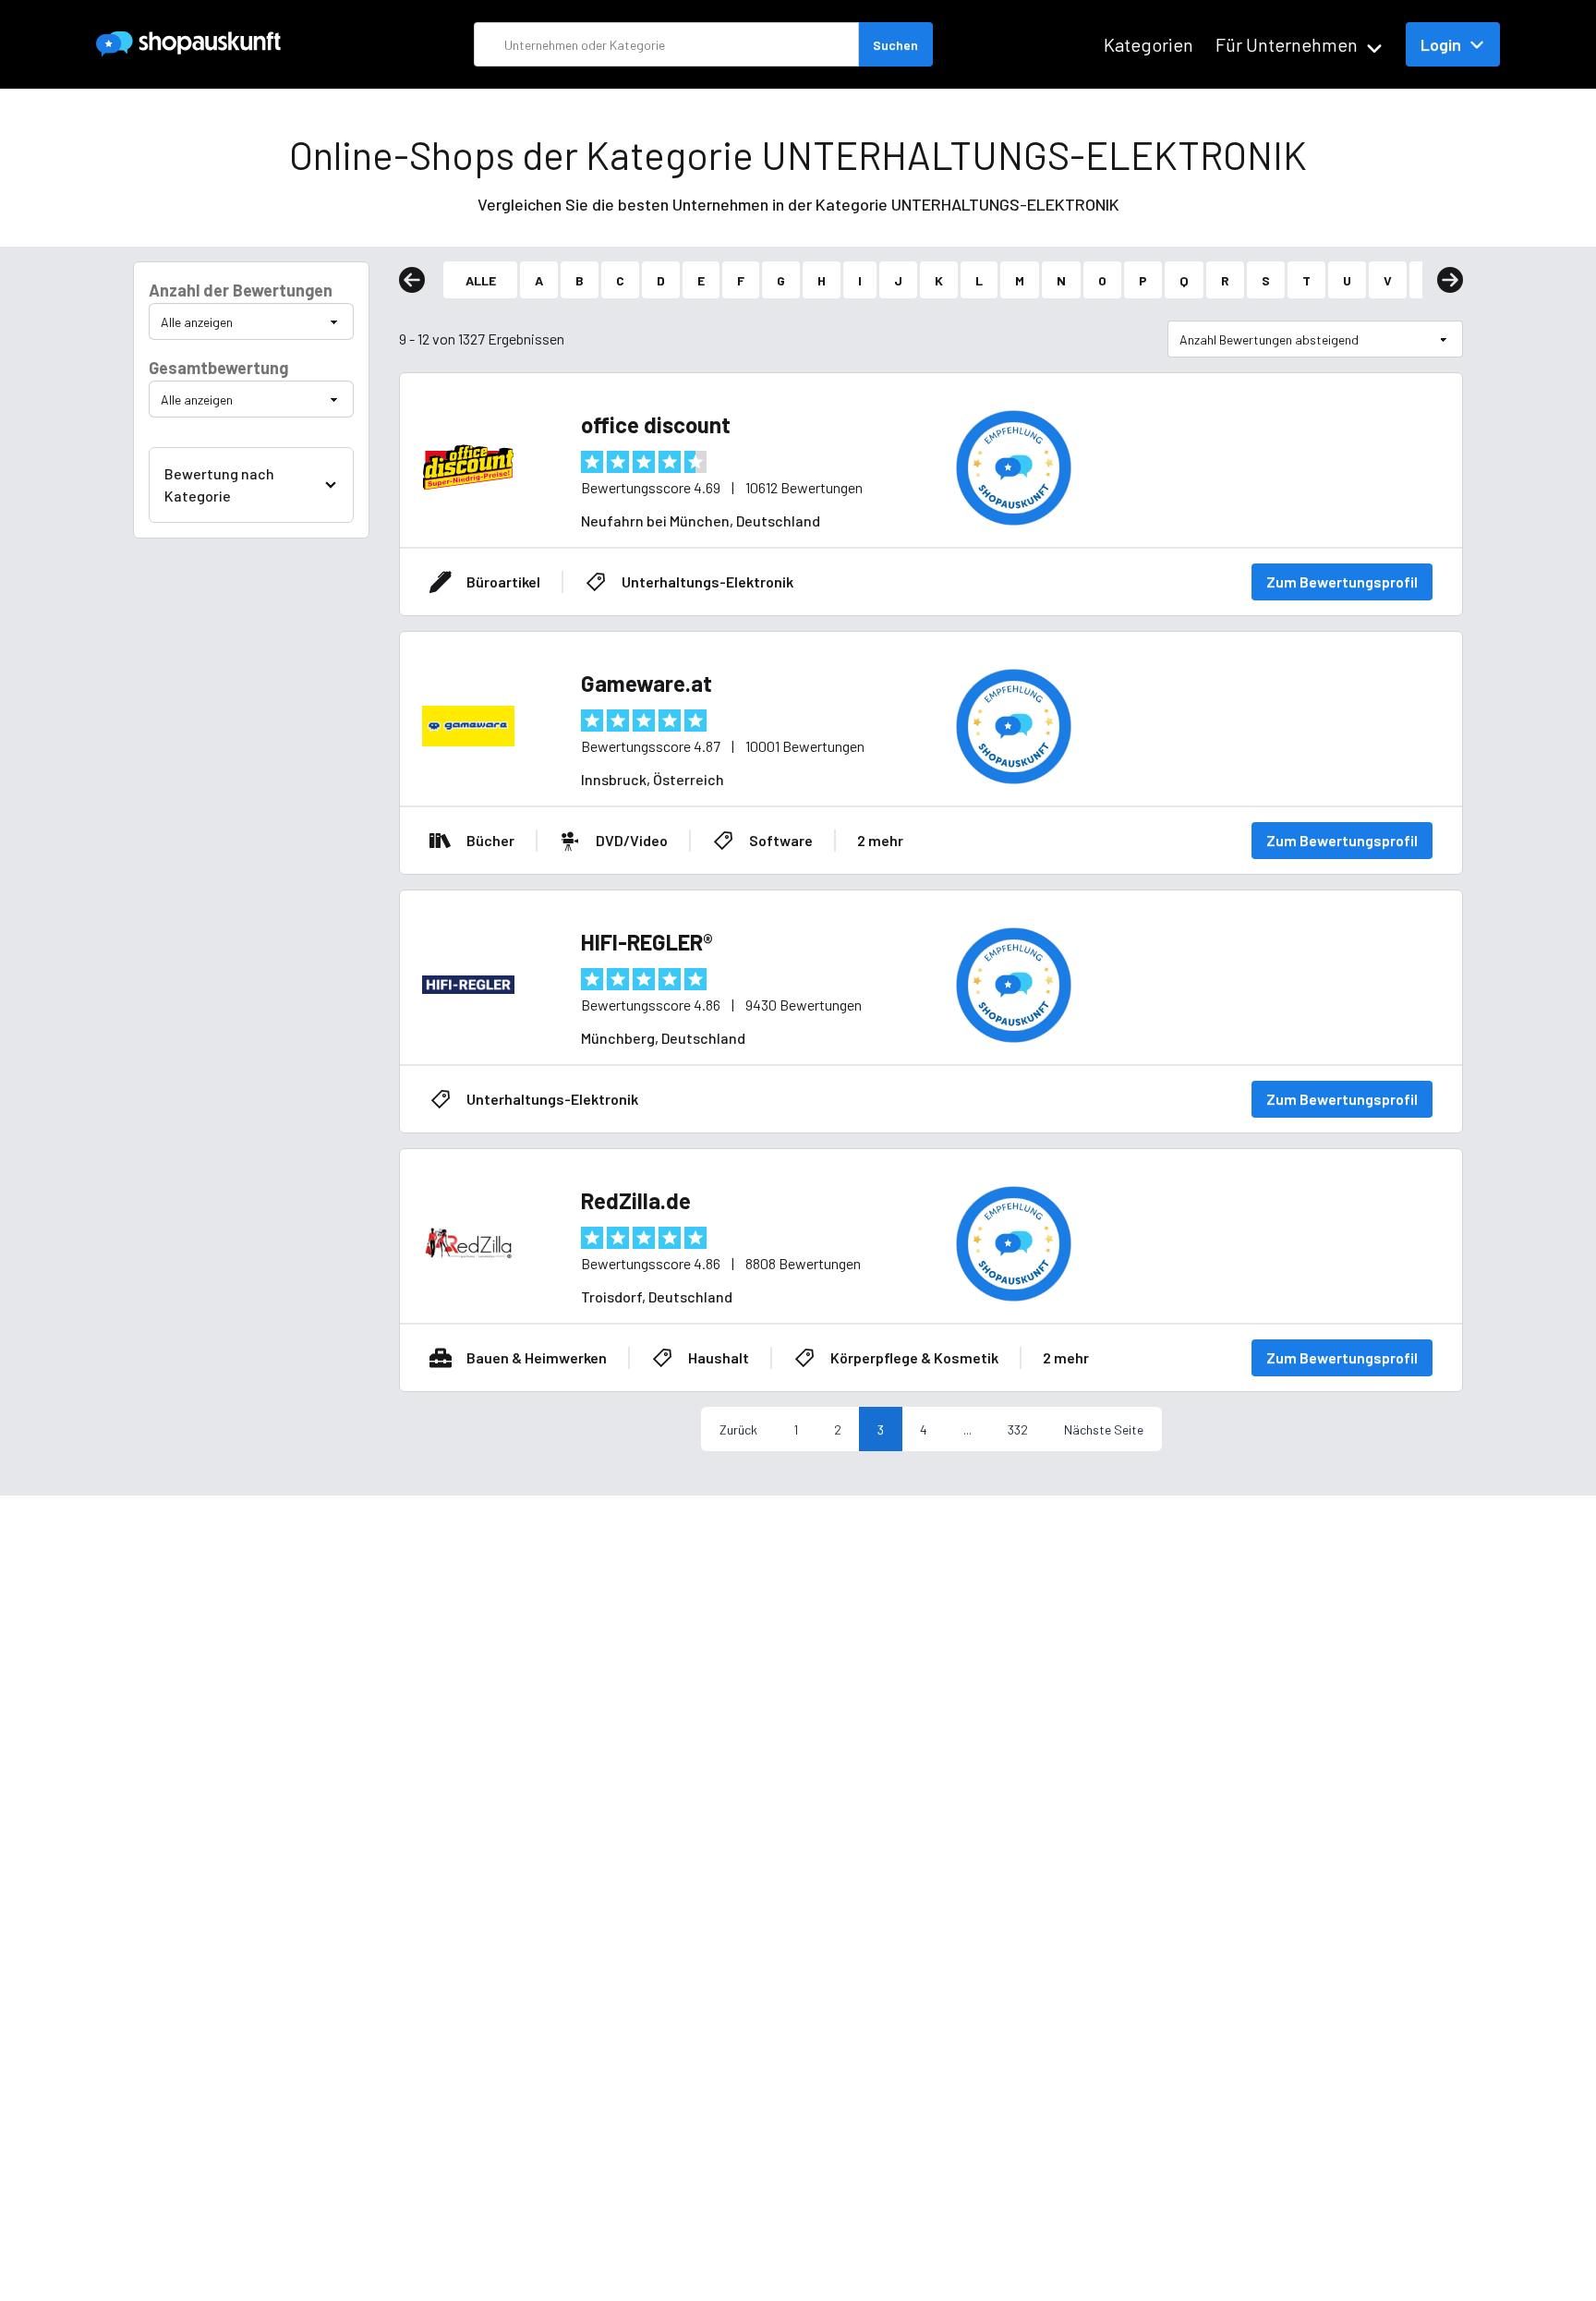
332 (1018, 1429)
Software (781, 840)
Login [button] (1441, 44)
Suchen (895, 45)
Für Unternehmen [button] (1287, 44)
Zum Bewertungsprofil (1342, 581)
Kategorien (1149, 44)
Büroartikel (503, 581)
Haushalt (719, 1357)
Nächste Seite (1104, 1429)
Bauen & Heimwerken (537, 1357)
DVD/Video (632, 840)
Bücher (490, 840)
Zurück (738, 1429)
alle (481, 280)
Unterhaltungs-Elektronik (707, 581)
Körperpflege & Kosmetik (914, 1357)
